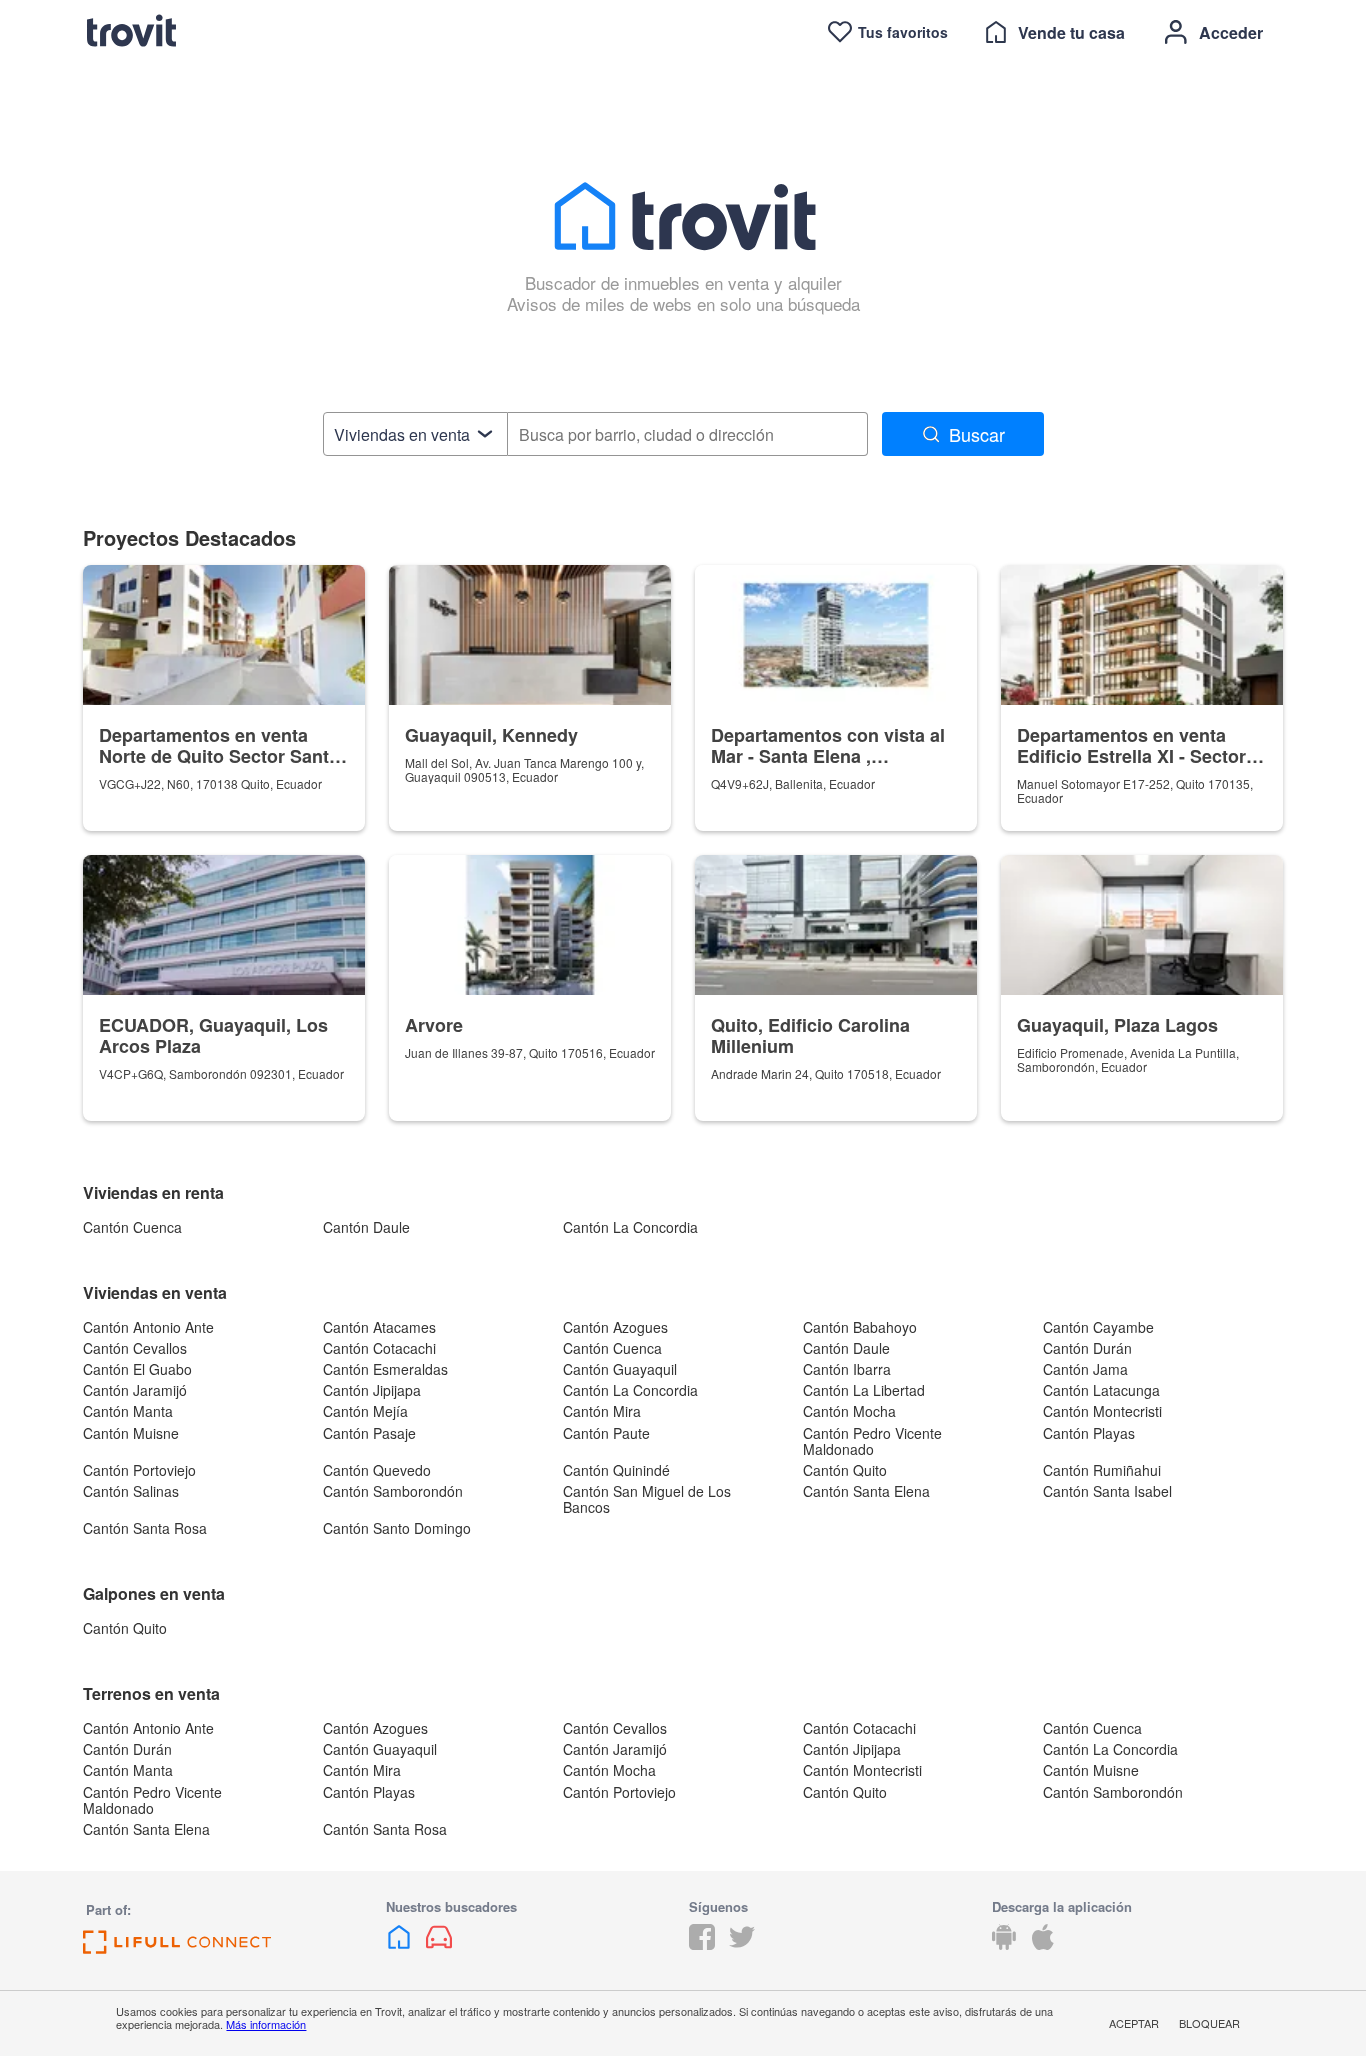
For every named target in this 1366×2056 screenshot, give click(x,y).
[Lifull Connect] (177, 1947)
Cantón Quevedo (377, 1470)
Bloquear (1209, 2023)
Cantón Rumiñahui (1102, 1470)
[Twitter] (742, 1943)
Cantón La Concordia (630, 1227)
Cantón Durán (1087, 1348)
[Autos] (439, 1943)
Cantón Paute (606, 1433)
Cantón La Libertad (864, 1390)
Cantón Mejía (365, 1411)
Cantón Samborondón (393, 1491)
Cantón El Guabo (137, 1369)
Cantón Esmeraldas (385, 1369)
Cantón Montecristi (1102, 1411)
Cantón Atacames (379, 1327)
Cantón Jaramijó (135, 1390)
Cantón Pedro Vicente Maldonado (872, 1441)
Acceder (1231, 32)
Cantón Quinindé (616, 1470)
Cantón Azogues (615, 1327)
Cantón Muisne (131, 1433)
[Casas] (401, 1943)
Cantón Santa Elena (866, 1491)
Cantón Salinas (131, 1491)
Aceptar (1134, 2023)
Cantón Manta (128, 1411)
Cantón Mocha (849, 1411)
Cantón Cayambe (1098, 1327)
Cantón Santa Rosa (145, 1528)
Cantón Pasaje (369, 1433)
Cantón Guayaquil (620, 1369)
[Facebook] (702, 1943)
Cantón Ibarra (847, 1369)
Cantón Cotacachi (379, 1348)
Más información (266, 2024)
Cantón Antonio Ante (148, 1327)
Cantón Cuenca (132, 1227)
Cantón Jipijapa (372, 1390)
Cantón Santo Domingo (397, 1528)
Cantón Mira (602, 1411)
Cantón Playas (1089, 1433)
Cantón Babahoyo (860, 1327)
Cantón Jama (1085, 1369)
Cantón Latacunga (1101, 1390)
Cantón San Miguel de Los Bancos (647, 1499)
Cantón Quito (845, 1470)
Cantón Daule (366, 1227)
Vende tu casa (1071, 32)
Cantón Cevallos (135, 1348)
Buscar (977, 434)
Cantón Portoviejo (139, 1470)
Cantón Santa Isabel (1107, 1491)
